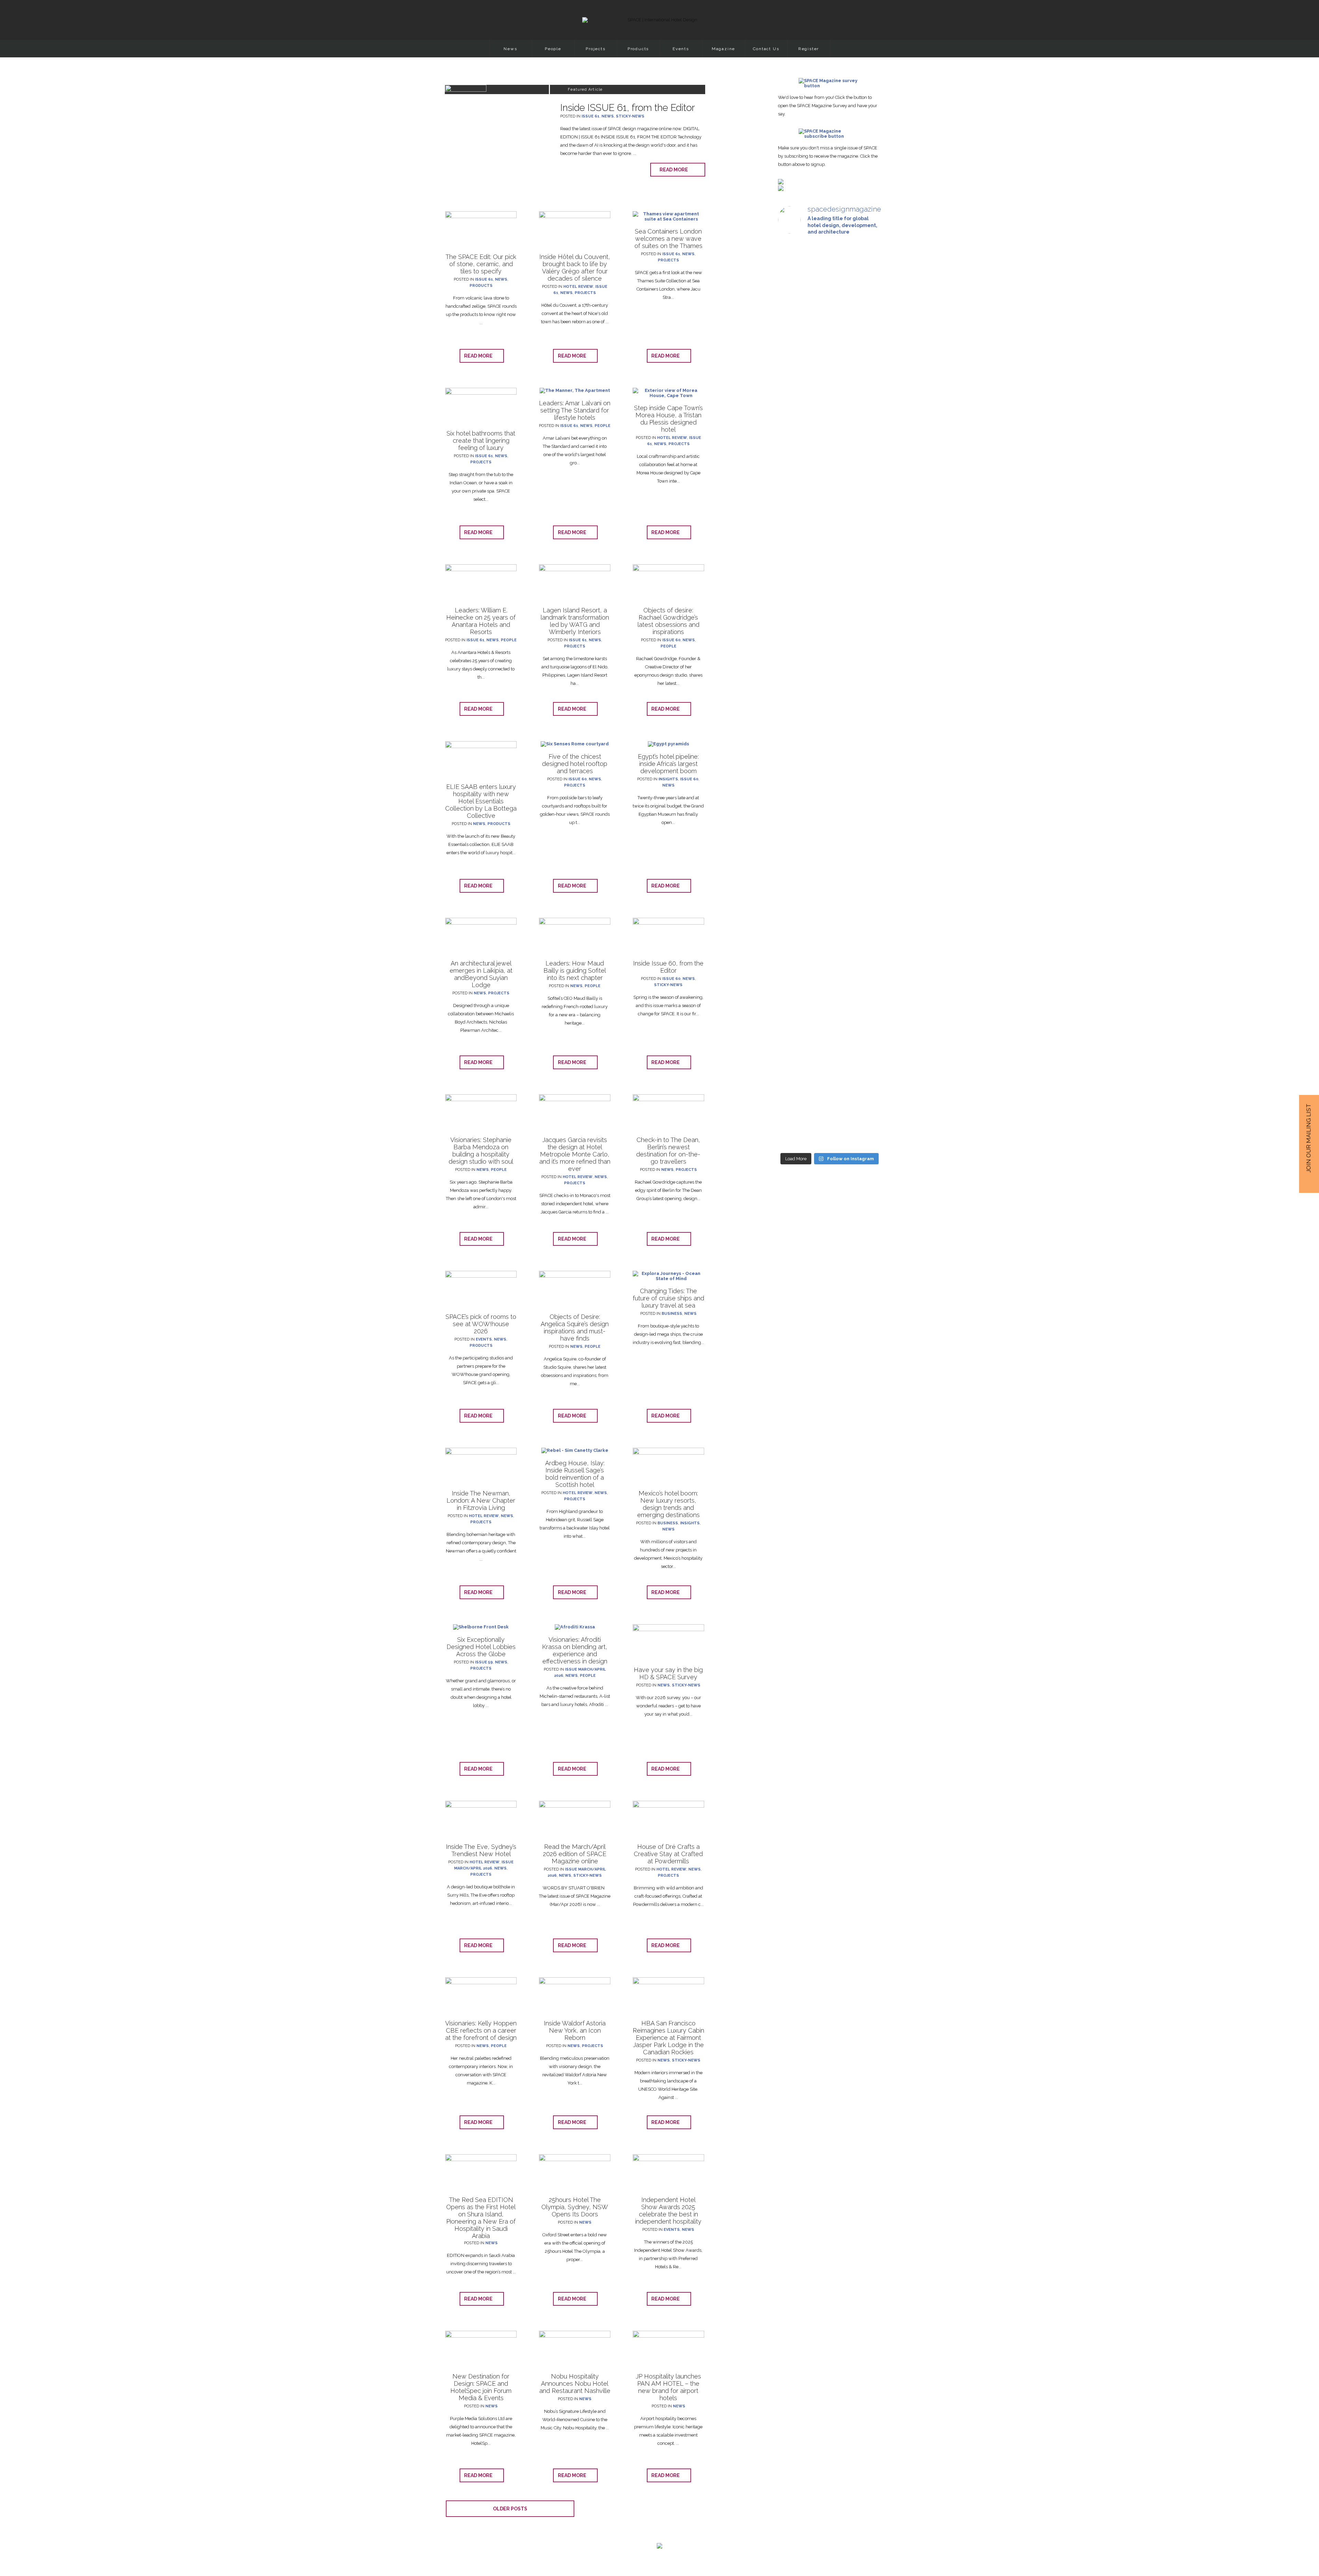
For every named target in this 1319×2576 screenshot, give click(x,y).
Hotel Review (578, 287)
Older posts (510, 2509)
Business (672, 1314)
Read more (675, 170)
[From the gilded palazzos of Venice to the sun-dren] (794, 580)
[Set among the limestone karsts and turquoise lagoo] (794, 982)
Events (681, 49)
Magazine (723, 49)
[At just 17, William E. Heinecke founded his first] (865, 569)
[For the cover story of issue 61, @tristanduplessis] (865, 355)
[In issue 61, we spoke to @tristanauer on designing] (829, 331)
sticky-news (630, 116)
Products (638, 49)
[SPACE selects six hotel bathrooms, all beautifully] (794, 331)
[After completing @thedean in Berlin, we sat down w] (865, 882)
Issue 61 (590, 116)
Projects (595, 49)
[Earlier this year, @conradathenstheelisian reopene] (829, 641)
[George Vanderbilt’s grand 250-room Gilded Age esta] (829, 964)
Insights (668, 779)
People (553, 49)
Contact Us (766, 49)
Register (809, 49)
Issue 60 (671, 640)
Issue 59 (484, 1662)
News (510, 49)
